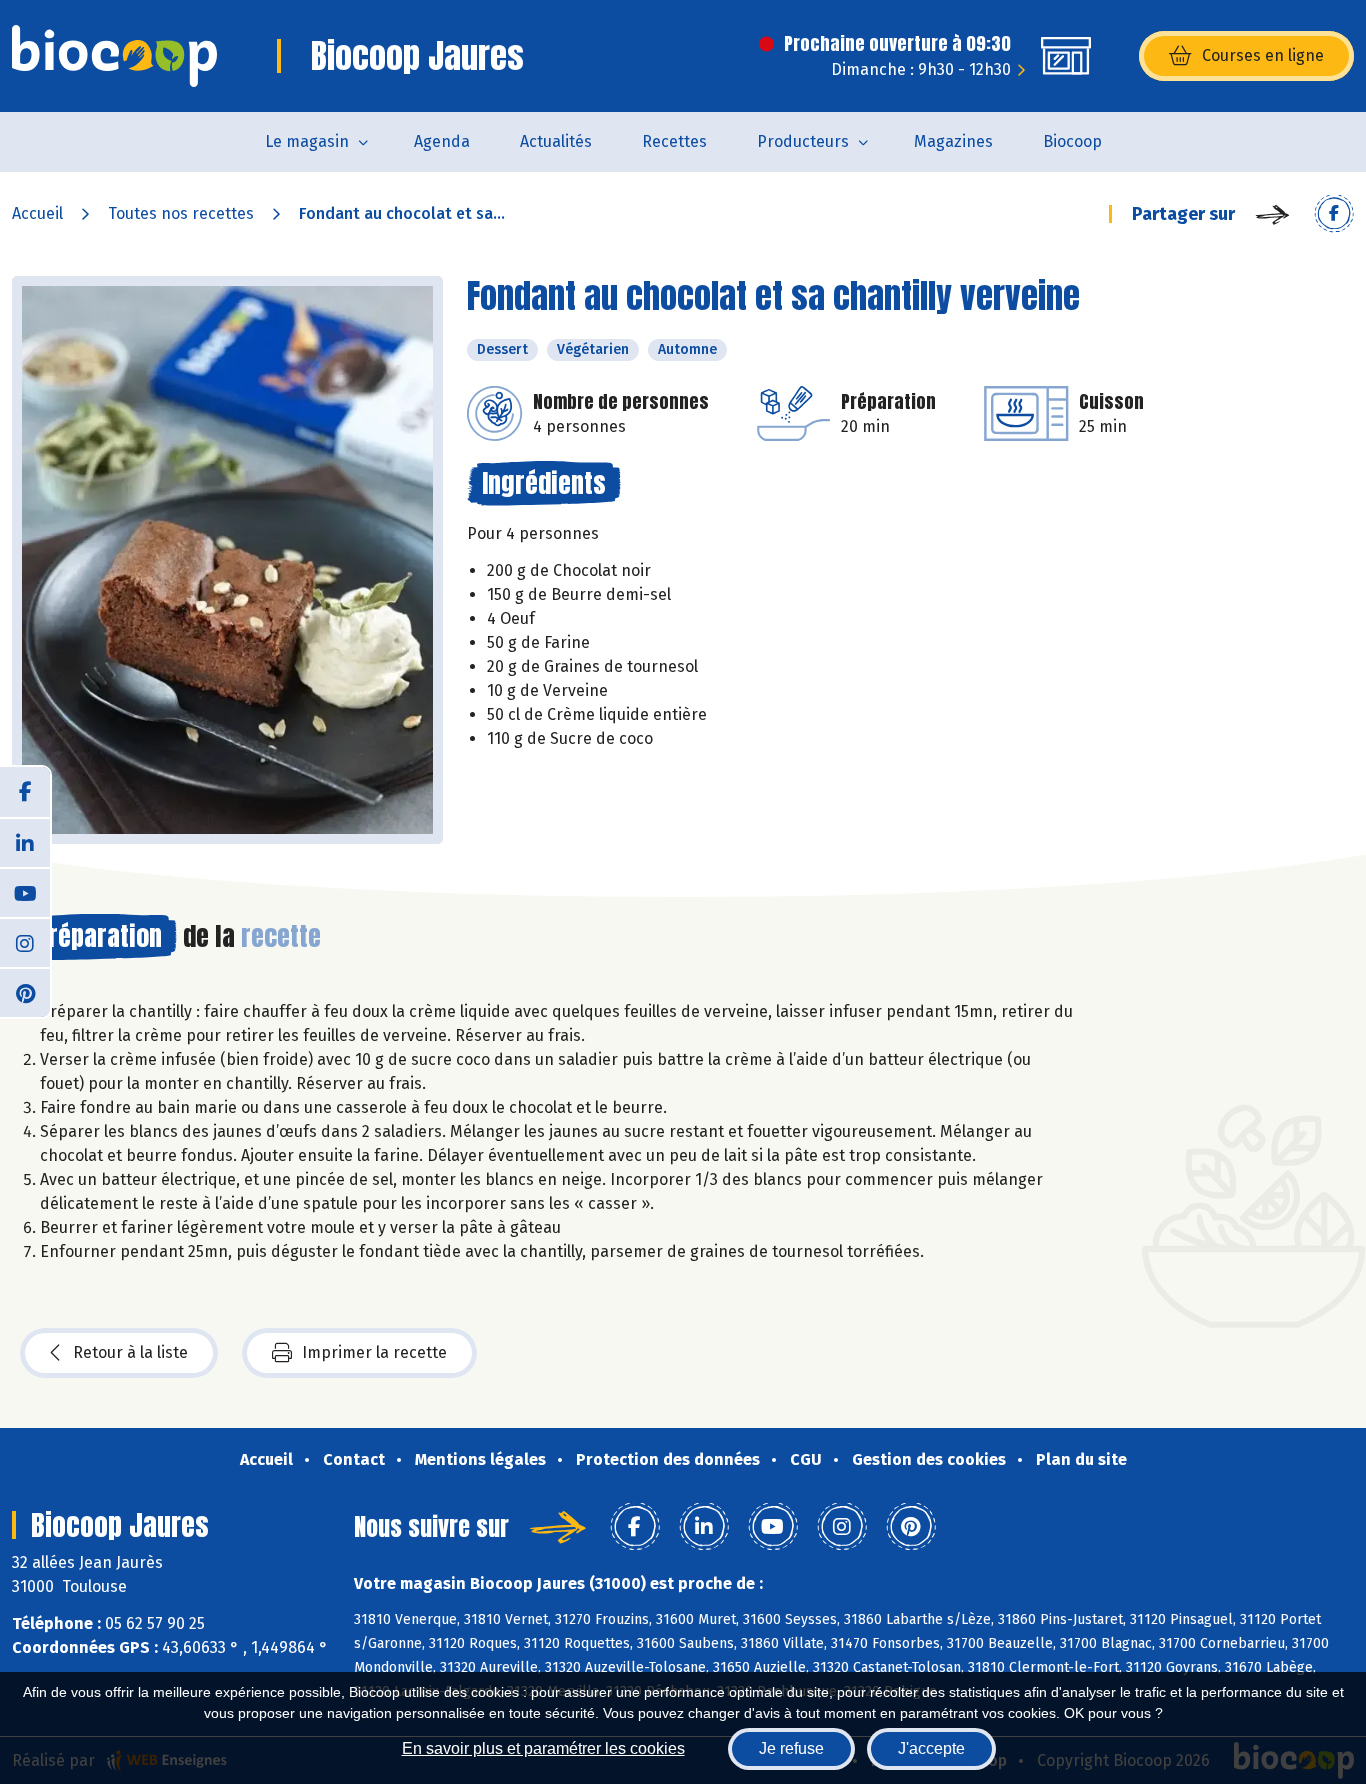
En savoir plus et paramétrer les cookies (543, 1748)
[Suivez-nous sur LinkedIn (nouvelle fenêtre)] (25, 842)
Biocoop (1072, 141)
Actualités (556, 141)
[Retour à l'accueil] (114, 56)
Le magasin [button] (307, 141)
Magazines (953, 141)
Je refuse (791, 1748)
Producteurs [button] (803, 141)
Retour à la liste (130, 1352)
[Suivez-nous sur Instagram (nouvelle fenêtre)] (25, 942)
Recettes (674, 141)
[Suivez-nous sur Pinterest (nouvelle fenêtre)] (25, 992)
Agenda (442, 141)
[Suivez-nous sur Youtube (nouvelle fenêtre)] (25, 892)
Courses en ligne (1263, 55)
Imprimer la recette (374, 1352)
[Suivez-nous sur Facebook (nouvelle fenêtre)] (25, 792)
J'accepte (931, 1748)
